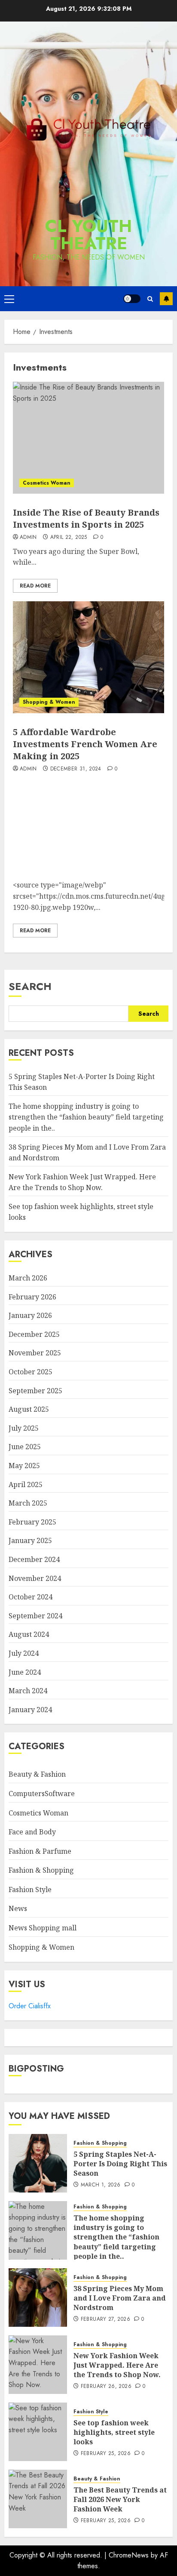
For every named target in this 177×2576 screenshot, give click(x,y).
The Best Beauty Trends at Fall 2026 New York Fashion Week (120, 2500)
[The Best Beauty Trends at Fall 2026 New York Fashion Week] (38, 2499)
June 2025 (25, 1447)
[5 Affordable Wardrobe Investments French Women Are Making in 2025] (88, 657)
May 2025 (24, 1466)
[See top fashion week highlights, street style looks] (38, 2432)
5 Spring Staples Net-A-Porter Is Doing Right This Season (120, 2164)
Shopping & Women (49, 702)
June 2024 (25, 1672)
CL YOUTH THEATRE (88, 235)
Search (30, 986)
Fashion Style (30, 1889)
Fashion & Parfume (40, 1851)
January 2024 (30, 1710)
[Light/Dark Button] (132, 299)
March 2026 (28, 1278)
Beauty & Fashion (37, 1774)
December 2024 (34, 1559)
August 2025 (29, 1409)
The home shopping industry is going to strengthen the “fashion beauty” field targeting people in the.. (86, 1117)
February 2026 (32, 1297)
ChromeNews (129, 2555)
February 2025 (32, 1522)
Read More (35, 586)
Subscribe (166, 299)
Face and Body (32, 1832)
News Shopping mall (43, 1928)
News (18, 1908)
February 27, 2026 (105, 2319)
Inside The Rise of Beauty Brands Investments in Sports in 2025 (86, 518)
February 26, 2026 (106, 2387)
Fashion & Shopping (41, 1870)
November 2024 (35, 1578)
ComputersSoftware (42, 1794)
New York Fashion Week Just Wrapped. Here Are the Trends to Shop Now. (117, 2365)
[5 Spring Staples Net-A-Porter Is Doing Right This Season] (38, 2163)
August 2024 (29, 1634)
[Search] (150, 299)
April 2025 (26, 1484)
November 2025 (35, 1353)
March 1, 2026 (101, 2185)
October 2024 (31, 1597)
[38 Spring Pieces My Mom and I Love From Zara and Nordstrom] (38, 2298)
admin (28, 538)
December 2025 (34, 1334)
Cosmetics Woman (47, 483)
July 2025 (24, 1428)
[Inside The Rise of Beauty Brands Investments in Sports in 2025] (88, 438)
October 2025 (31, 1372)
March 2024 (28, 1691)
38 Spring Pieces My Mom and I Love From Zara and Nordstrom (120, 2298)
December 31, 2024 (76, 769)
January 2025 (30, 1540)
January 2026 (30, 1315)
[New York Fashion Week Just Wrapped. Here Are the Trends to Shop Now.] (38, 2365)
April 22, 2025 (69, 538)
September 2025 (35, 1391)
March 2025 (28, 1503)
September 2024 (35, 1616)
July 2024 (24, 1653)
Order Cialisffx (30, 2006)
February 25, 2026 (106, 2454)
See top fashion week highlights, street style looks (114, 2432)
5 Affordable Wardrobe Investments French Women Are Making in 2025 (85, 744)
